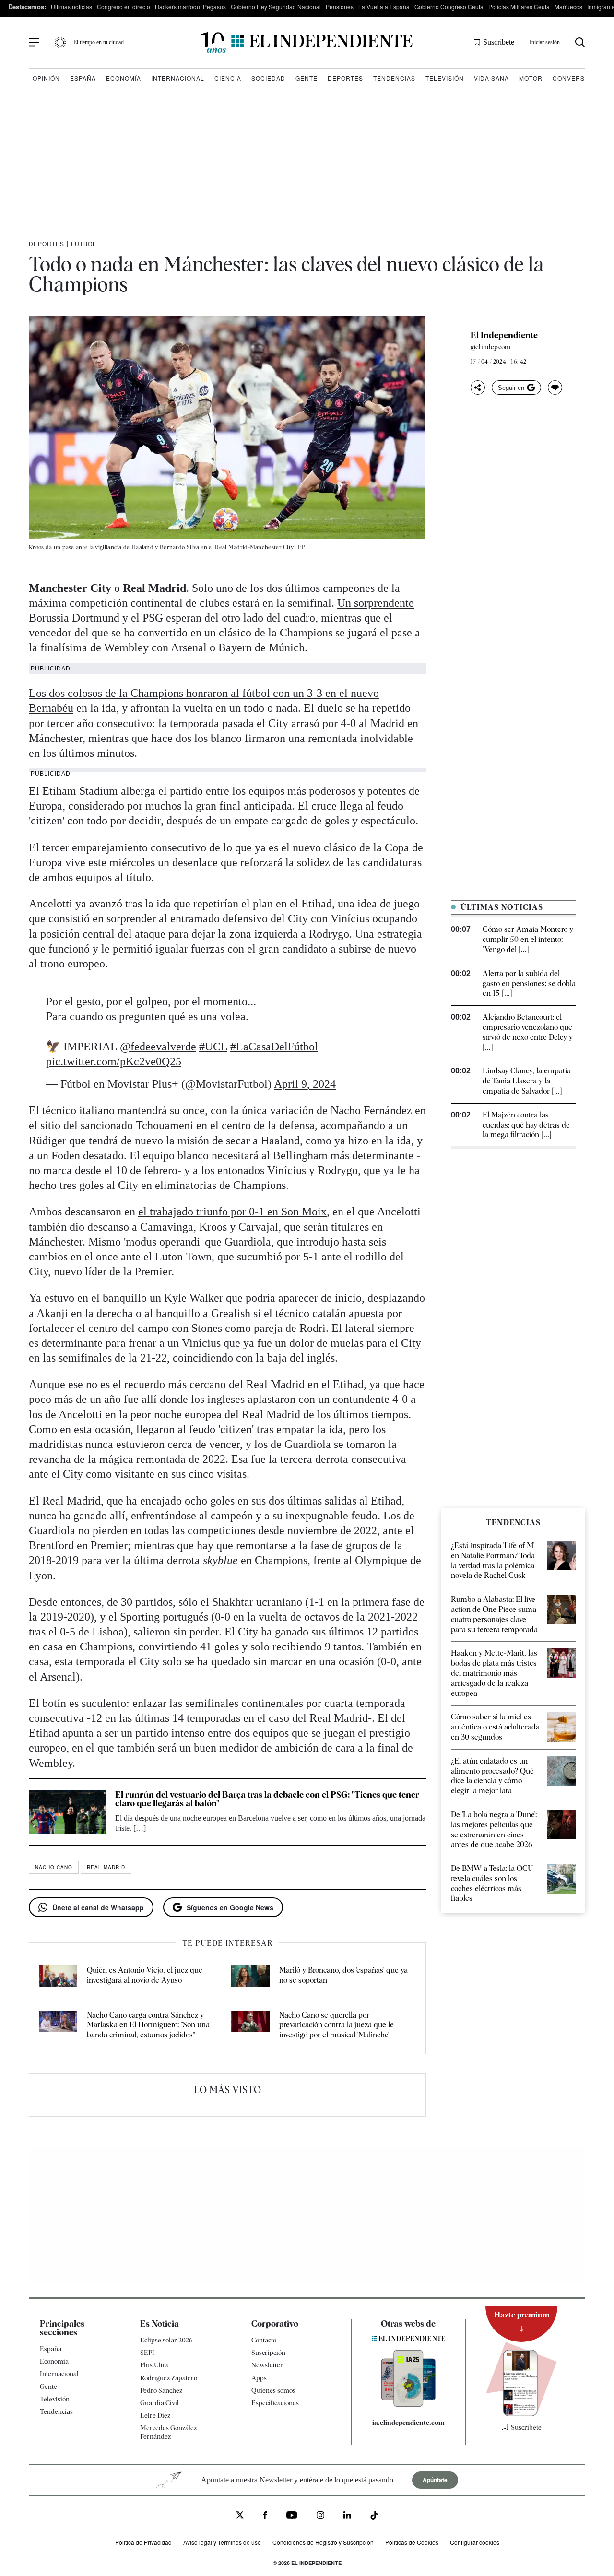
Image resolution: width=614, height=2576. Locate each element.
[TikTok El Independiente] (374, 2517)
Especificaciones (275, 2403)
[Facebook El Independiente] (265, 2516)
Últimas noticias (71, 6)
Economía (124, 78)
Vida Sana (491, 78)
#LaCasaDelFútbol (274, 1047)
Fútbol (84, 243)
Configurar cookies (475, 2542)
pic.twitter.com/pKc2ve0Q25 (114, 1061)
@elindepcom (490, 347)
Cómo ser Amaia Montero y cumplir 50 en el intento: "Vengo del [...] (528, 939)
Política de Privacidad (143, 2542)
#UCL (213, 1047)
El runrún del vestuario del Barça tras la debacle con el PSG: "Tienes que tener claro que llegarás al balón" (267, 1799)
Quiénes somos (273, 2390)
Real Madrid (106, 1867)
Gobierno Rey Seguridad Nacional (276, 6)
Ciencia (228, 78)
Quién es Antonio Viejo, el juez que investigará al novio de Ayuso (145, 1975)
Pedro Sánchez (161, 2390)
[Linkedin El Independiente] (347, 2516)
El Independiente (504, 335)
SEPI (147, 2353)
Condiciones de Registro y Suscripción (323, 2542)
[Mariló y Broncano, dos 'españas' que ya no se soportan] (250, 1978)
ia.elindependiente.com (408, 2423)
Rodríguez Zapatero (169, 2378)
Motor (531, 78)
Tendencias (394, 78)
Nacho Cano (54, 1867)
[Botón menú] (34, 43)
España (83, 78)
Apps (259, 2378)
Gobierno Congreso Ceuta (449, 6)
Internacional (178, 78)
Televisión (445, 78)
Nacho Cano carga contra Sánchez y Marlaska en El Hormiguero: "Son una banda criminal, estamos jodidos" (148, 2025)
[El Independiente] (307, 42)
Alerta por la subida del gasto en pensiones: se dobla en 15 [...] (529, 983)
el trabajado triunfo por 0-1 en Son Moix (232, 1212)
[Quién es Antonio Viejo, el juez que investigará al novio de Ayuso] (58, 1978)
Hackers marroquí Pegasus (190, 6)
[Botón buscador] (580, 42)
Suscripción (268, 2353)
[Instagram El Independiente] (320, 2516)
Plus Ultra (154, 2365)
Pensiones (340, 6)
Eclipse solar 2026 (166, 2340)
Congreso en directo (124, 6)
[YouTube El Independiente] (292, 2516)
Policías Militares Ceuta (519, 6)
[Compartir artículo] (478, 388)
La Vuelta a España (384, 6)
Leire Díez (155, 2415)
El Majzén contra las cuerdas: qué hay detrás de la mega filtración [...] (526, 1125)
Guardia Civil (159, 2403)
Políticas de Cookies (412, 2542)
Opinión (46, 78)
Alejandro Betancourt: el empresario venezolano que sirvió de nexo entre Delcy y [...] (528, 1032)
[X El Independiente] (240, 2516)
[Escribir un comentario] (555, 388)
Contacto (264, 2340)
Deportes (345, 78)
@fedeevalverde (158, 1047)
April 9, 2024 (305, 1084)
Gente (307, 78)
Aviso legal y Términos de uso (222, 2542)
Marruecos (568, 6)
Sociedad (268, 78)
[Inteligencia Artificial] (408, 2404)
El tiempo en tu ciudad (99, 42)
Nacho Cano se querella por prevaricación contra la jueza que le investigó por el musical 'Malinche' (337, 2025)
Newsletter (267, 2365)
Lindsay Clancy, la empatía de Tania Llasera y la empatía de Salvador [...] (527, 1081)
